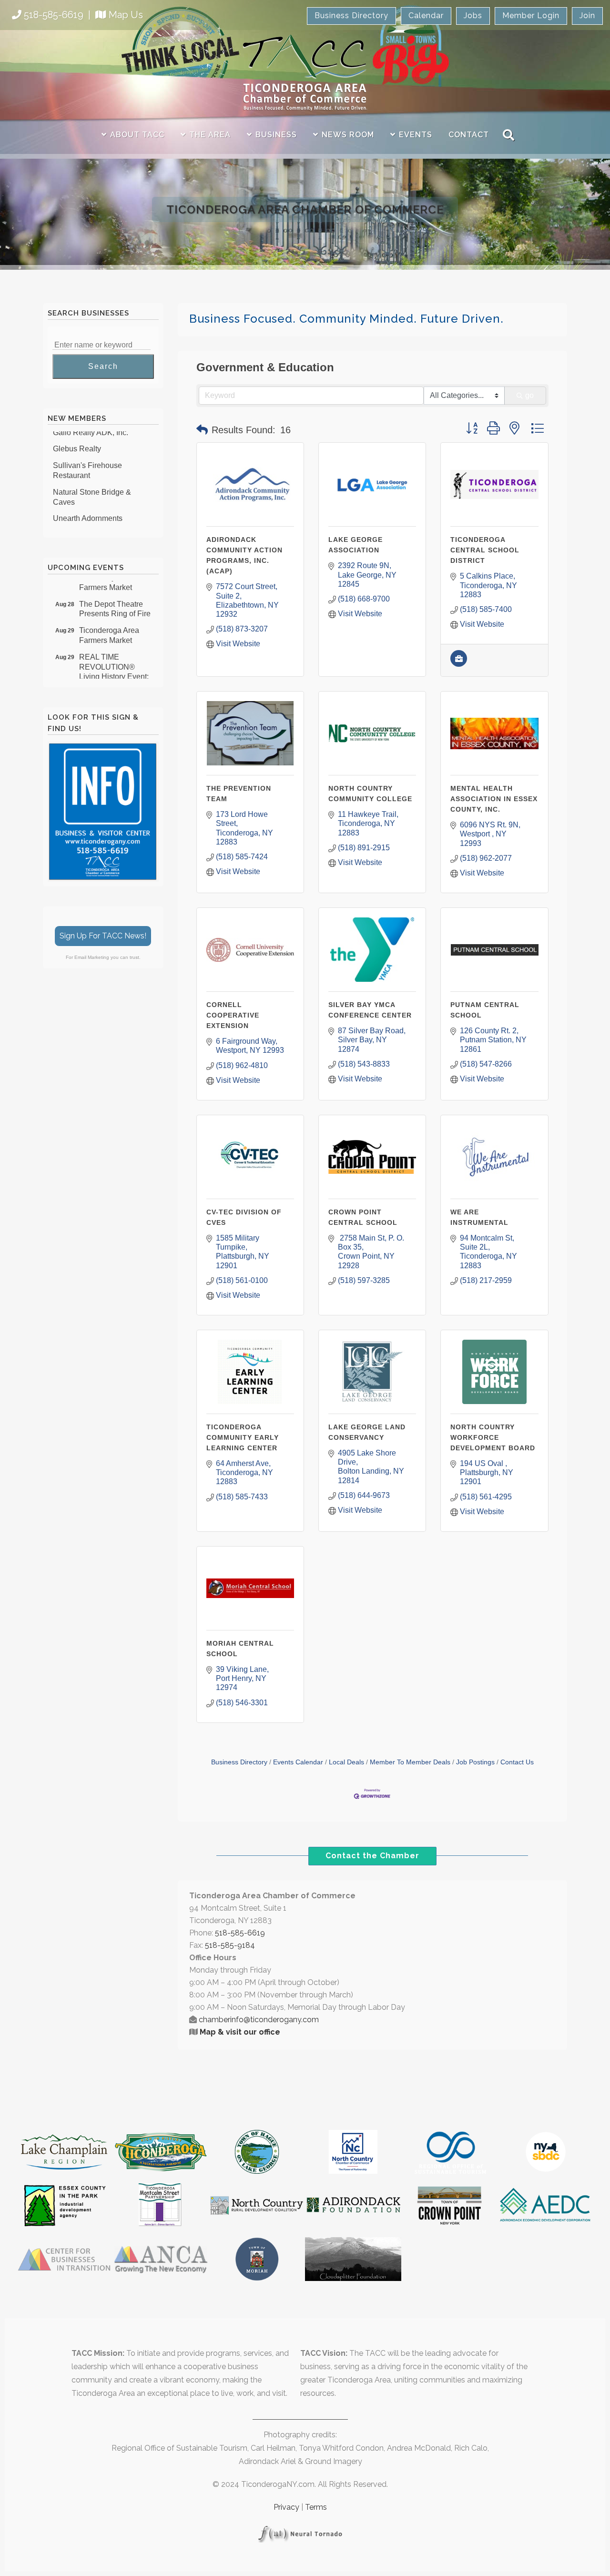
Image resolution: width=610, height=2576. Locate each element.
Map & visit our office (240, 2032)
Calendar (426, 15)
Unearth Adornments (88, 504)
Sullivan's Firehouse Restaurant (87, 456)
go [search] (529, 395)
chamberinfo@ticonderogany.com (259, 2020)
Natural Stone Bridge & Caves (92, 483)
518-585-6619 (54, 15)
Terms (316, 2507)
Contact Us (517, 1762)
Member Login (531, 15)
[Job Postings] (459, 664)
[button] (202, 430)
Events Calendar (298, 1762)
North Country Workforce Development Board (493, 1437)
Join (587, 15)
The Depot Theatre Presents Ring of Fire (115, 595)
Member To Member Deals (410, 1762)
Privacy (286, 2507)
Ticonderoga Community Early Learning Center (243, 1437)
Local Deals (346, 1762)
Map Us (126, 15)
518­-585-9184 (230, 1945)
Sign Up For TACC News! (103, 936)
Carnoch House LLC (88, 521)
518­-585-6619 (240, 1933)
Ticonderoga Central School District (485, 550)
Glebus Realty (77, 434)
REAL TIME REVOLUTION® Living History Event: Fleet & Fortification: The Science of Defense (114, 667)
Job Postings (475, 1762)
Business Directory (351, 15)
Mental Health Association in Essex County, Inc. (494, 799)
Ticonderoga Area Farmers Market (109, 621)
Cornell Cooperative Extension (233, 1015)
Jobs (473, 15)
